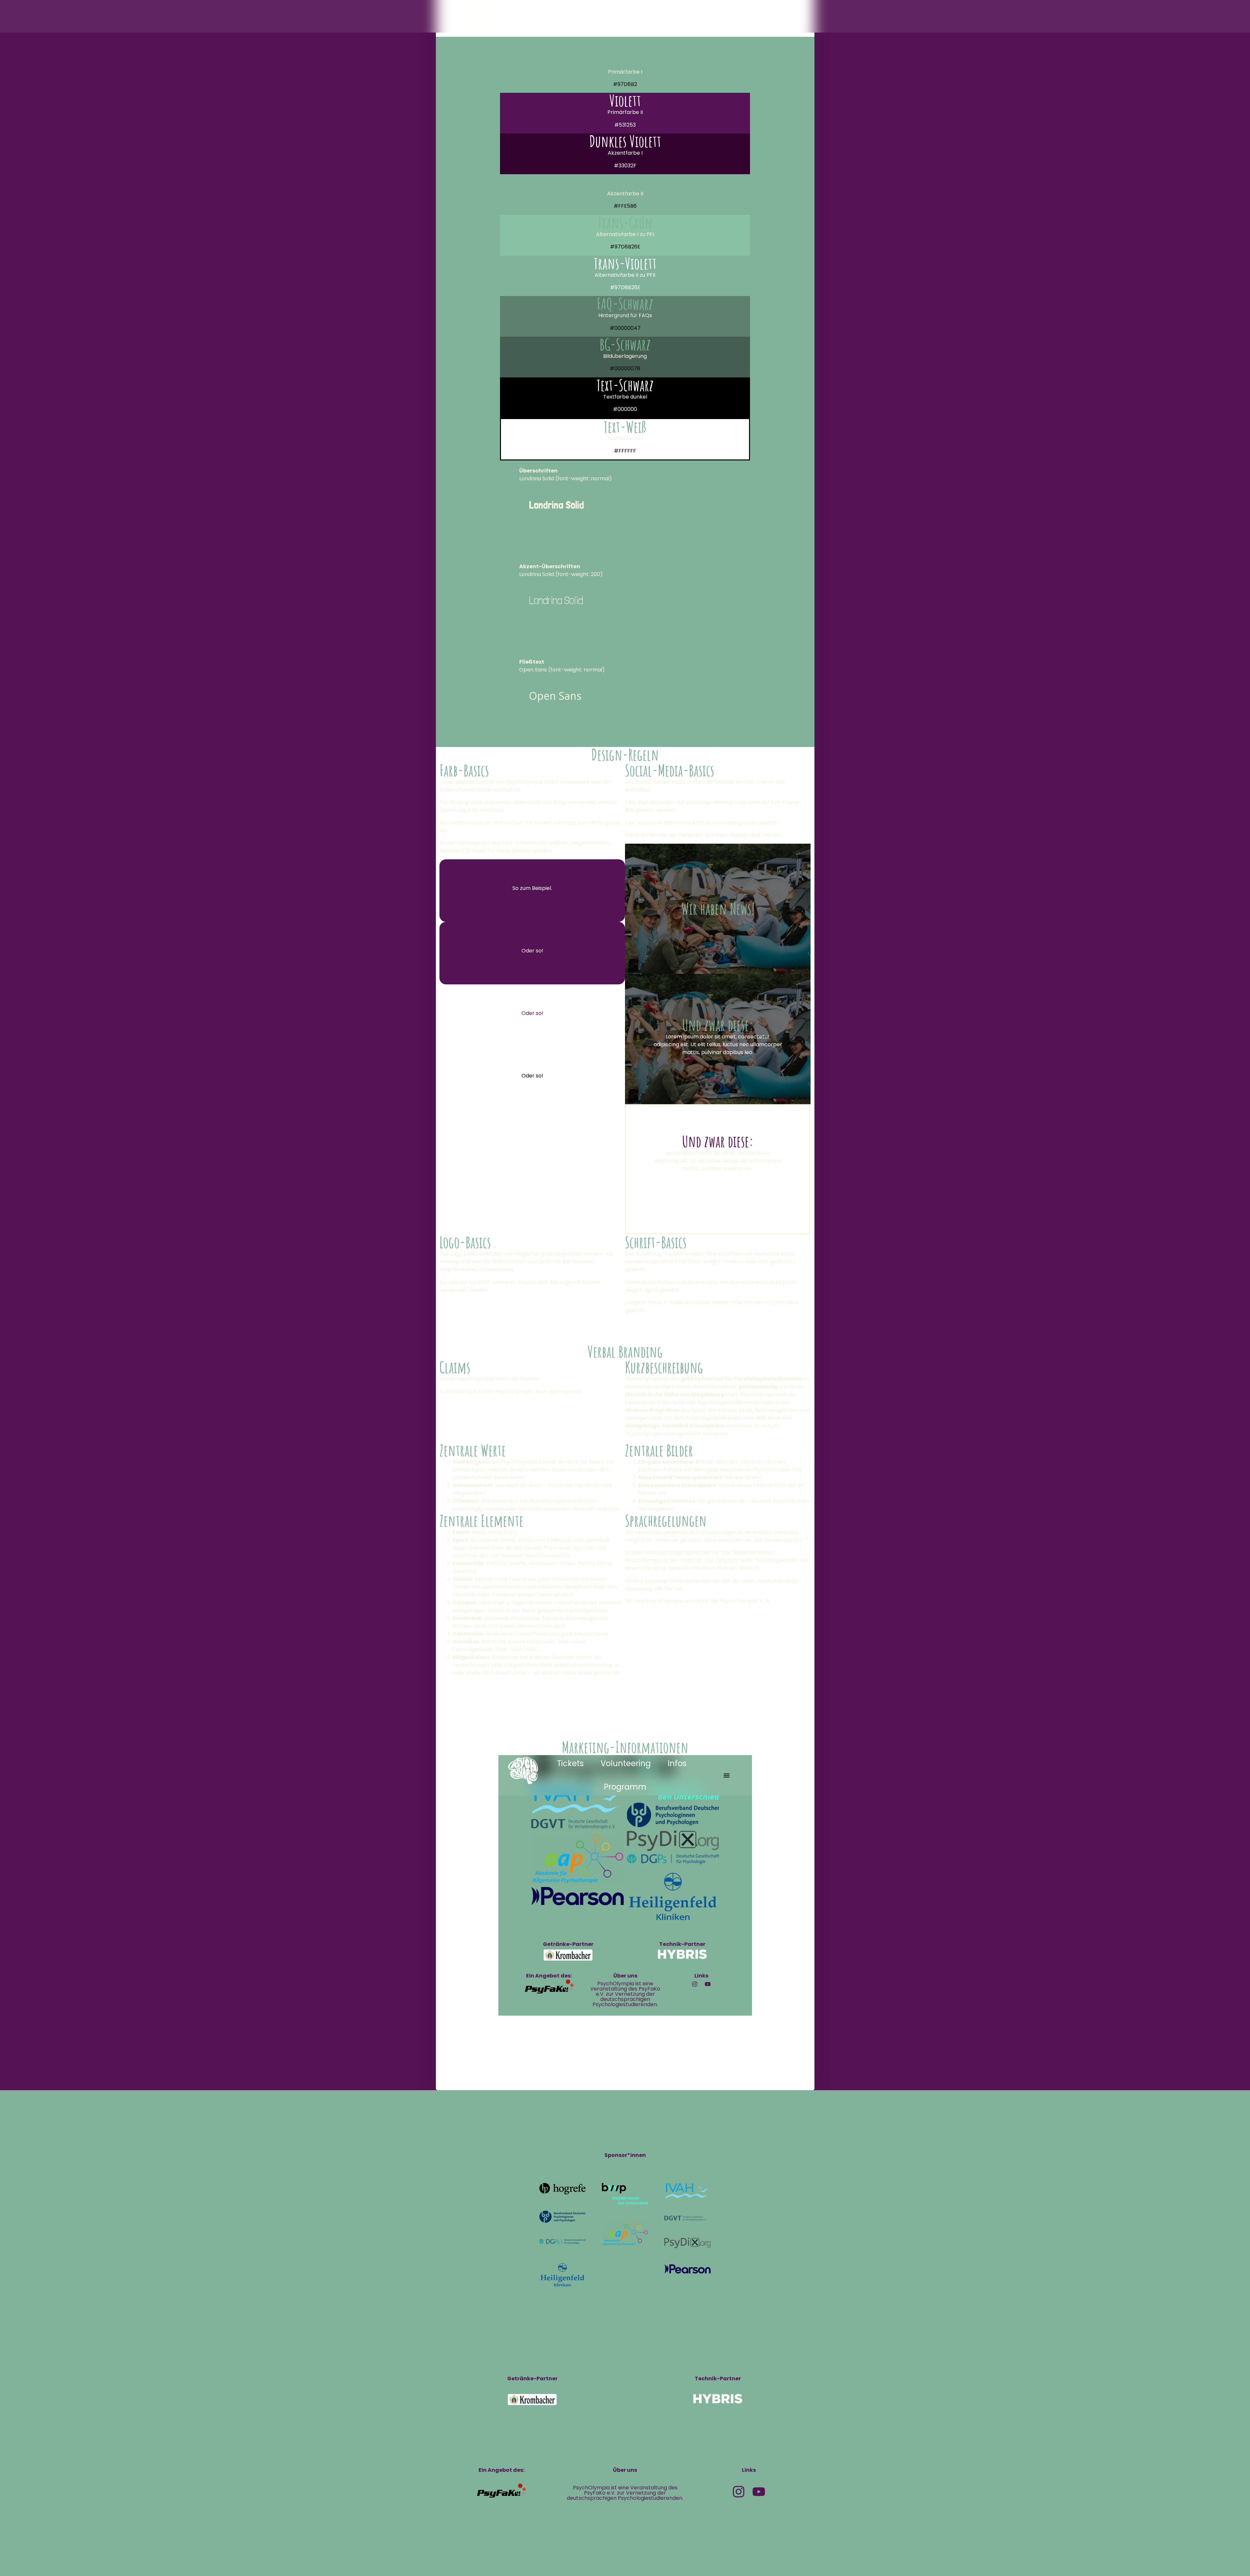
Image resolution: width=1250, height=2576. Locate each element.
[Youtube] (759, 2492)
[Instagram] (739, 2492)
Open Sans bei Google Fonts (555, 722)
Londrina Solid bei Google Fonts (559, 531)
